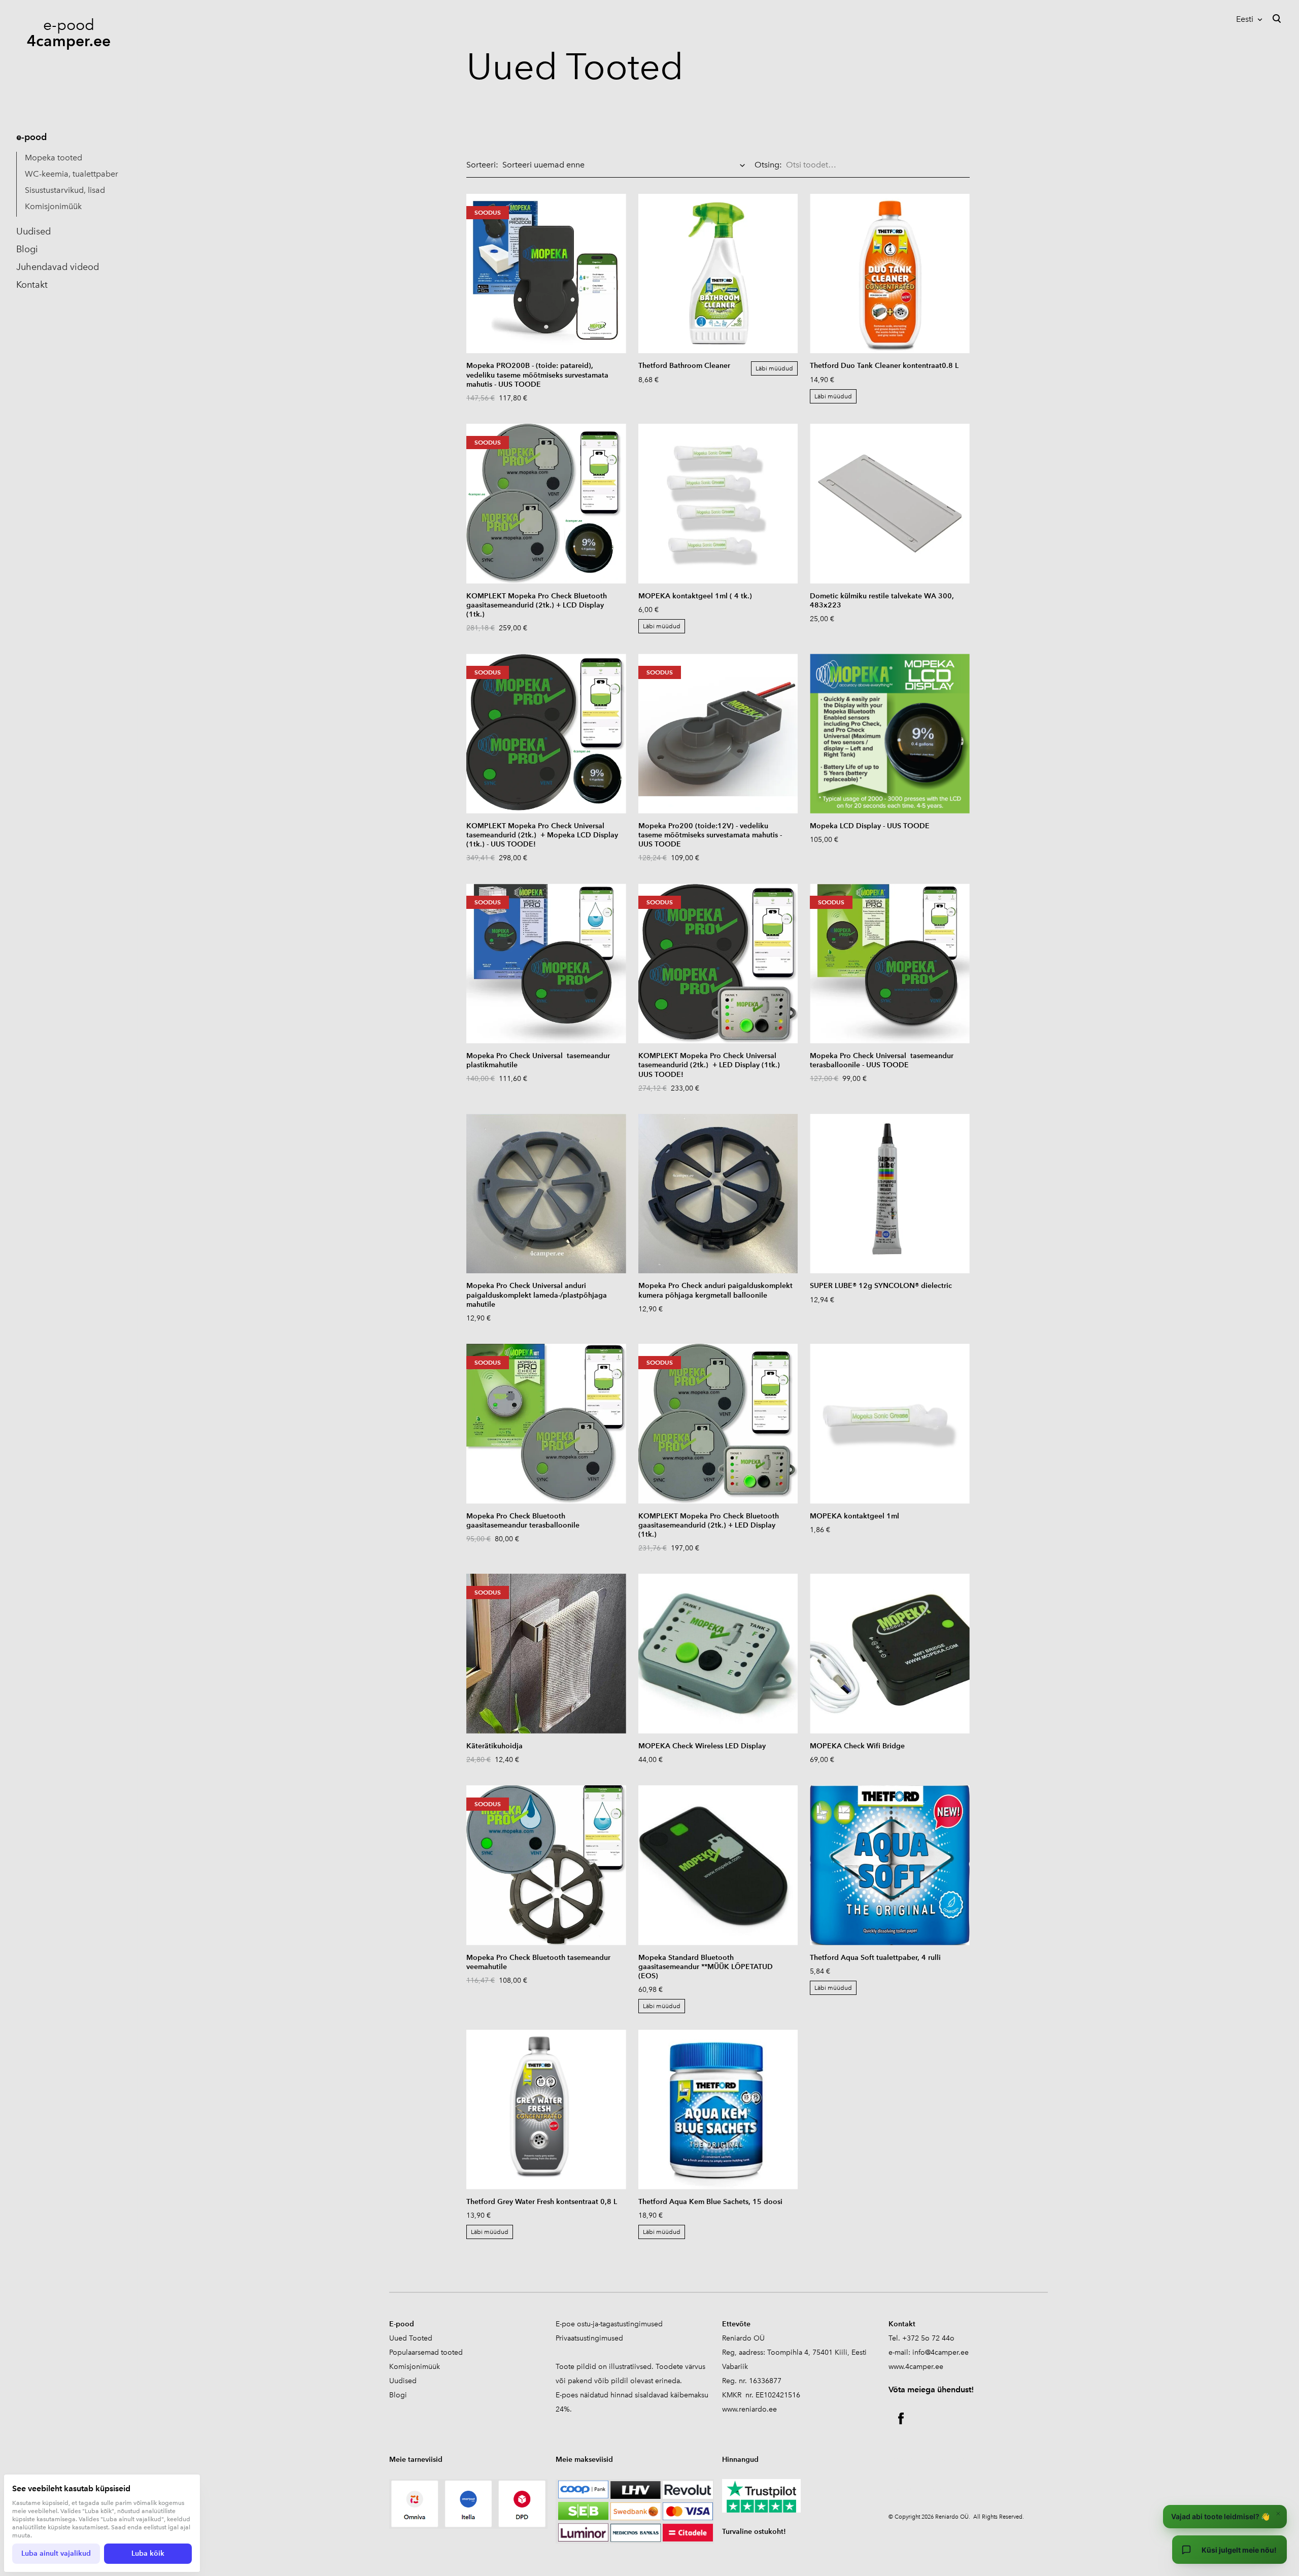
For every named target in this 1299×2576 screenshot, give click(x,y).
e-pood (31, 137)
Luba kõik (148, 2553)
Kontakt (32, 285)
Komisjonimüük (53, 206)
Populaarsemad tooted (426, 2352)
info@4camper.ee (941, 2352)
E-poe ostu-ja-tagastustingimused (609, 2324)
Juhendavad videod (58, 267)
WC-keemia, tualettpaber (72, 174)
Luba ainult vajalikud (56, 2553)
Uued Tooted (411, 2338)
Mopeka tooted (54, 158)
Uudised (33, 231)
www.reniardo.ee (749, 2409)
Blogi (27, 249)
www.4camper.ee (916, 2367)
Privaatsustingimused (589, 2338)
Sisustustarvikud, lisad (65, 190)
